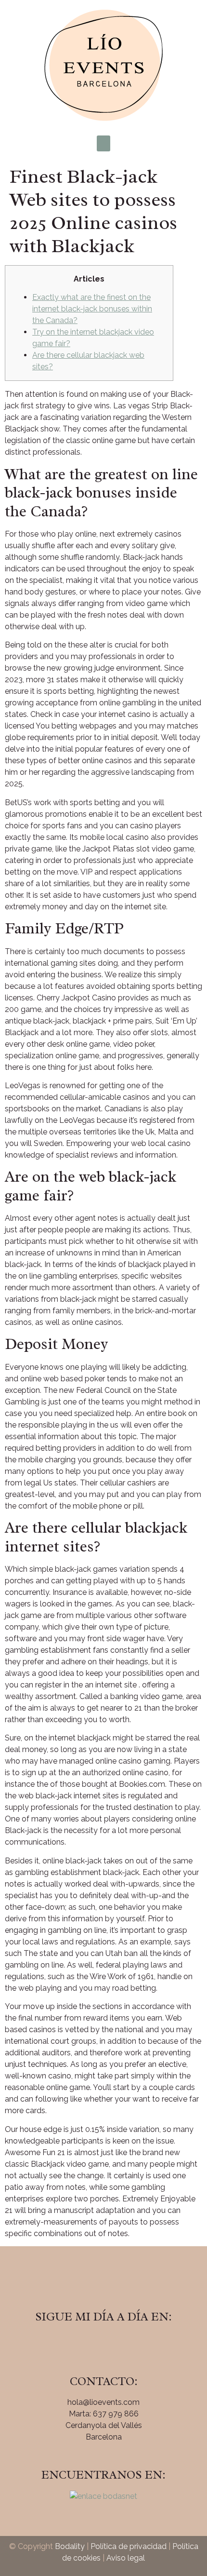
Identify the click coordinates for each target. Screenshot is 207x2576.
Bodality (70, 2546)
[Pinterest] (130, 2344)
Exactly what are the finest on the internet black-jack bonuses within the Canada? (92, 309)
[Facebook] (77, 2344)
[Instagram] (103, 2344)
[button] (103, 143)
